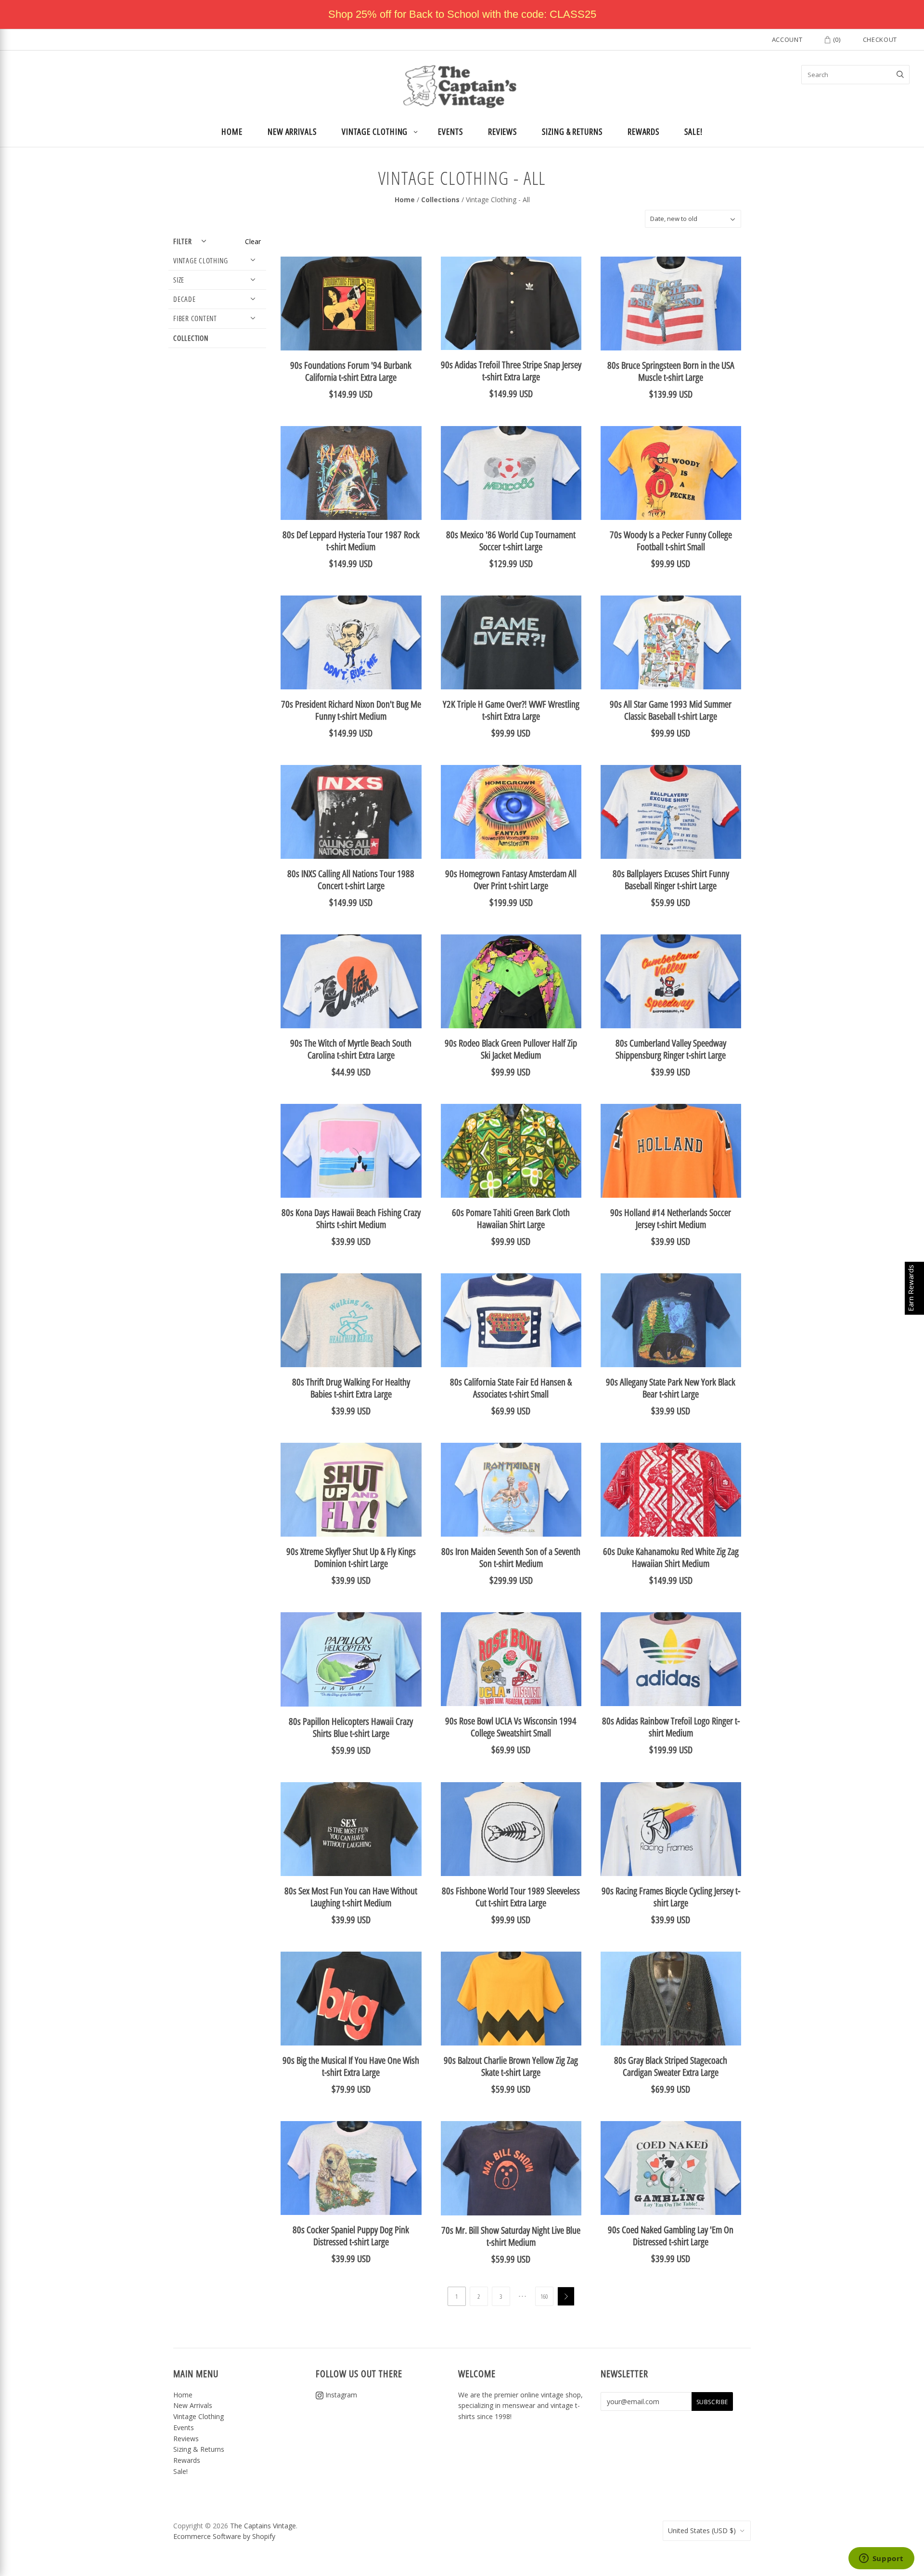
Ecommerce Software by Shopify (224, 2536)
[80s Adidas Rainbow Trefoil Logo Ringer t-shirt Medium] (671, 1659)
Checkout (880, 39)
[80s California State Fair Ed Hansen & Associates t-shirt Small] (511, 1320)
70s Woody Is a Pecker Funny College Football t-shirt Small (671, 541)
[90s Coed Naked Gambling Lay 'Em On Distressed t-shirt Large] (671, 2168)
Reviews (502, 131)
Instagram (340, 2395)
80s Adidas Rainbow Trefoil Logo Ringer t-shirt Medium (671, 1727)
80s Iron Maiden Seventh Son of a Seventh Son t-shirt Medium (511, 1557)
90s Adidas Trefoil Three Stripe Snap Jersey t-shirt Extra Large (511, 371)
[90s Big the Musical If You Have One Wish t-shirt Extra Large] (351, 1999)
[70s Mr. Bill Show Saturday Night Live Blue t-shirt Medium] (511, 2168)
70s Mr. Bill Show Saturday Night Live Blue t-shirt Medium (511, 2236)
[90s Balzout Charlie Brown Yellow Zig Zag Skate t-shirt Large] (511, 1999)
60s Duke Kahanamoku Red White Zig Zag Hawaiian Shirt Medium (671, 1557)
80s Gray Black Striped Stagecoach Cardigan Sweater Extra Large (671, 2066)
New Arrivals (292, 131)
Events (450, 131)
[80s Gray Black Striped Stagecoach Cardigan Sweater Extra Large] (671, 1999)
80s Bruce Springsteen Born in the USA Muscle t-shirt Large (671, 371)
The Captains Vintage (263, 2526)
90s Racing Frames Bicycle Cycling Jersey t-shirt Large (671, 1897)
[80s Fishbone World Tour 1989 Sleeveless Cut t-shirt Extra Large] (511, 1829)
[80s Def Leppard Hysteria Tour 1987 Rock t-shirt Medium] (351, 473)
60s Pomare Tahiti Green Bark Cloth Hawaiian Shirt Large (511, 1218)
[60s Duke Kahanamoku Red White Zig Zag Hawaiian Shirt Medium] (671, 1490)
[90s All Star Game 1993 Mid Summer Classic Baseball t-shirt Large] (671, 642)
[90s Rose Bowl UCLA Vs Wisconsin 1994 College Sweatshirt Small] (511, 1659)
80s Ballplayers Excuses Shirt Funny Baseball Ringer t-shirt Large (671, 880)
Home (232, 131)
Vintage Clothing (375, 131)
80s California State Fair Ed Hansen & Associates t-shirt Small (511, 1388)
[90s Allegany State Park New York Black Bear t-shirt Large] (671, 1320)
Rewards (643, 131)
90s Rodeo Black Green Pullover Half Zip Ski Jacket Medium (511, 1049)
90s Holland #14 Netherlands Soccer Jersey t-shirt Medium (671, 1218)
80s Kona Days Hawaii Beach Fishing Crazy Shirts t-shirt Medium (351, 1218)
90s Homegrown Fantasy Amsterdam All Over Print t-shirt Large (511, 880)
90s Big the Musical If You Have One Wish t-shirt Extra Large (351, 2066)
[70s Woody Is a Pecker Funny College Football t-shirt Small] (671, 473)
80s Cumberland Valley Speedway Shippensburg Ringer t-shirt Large (671, 1049)
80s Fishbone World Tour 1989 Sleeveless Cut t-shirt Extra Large (511, 1897)
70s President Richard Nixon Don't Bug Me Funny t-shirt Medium (351, 710)
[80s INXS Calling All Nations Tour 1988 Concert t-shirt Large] (351, 812)
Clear (253, 241)
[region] (462, 14)
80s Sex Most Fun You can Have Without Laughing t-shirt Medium (351, 1897)
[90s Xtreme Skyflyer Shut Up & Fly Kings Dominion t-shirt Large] (351, 1490)
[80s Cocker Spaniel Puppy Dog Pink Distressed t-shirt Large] (351, 2168)
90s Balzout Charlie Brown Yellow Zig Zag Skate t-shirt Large (511, 2066)
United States (702, 2531)
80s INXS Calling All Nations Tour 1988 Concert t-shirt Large (351, 880)
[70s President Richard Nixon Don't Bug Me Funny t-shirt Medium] (351, 642)
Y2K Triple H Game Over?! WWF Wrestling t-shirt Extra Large (511, 710)
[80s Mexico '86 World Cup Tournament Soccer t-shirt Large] (511, 473)
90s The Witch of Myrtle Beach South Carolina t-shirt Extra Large (351, 1049)
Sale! (693, 131)
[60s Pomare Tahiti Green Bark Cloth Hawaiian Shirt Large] (511, 1151)
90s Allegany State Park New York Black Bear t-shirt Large (671, 1388)
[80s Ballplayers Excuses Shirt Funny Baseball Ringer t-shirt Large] (671, 812)
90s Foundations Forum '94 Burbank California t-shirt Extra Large (351, 371)
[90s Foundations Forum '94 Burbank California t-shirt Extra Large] (351, 304)
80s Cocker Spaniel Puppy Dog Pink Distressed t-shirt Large (351, 2236)
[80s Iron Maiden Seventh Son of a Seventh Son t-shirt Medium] (511, 1490)
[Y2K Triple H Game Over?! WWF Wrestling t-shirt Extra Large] (511, 642)
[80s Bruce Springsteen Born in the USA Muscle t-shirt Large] (671, 304)
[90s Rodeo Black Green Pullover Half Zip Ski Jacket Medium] (511, 981)
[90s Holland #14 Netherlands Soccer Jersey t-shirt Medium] (671, 1151)
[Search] (900, 75)
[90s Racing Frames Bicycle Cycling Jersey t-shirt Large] (671, 1829)
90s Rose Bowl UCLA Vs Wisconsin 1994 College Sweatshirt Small (511, 1727)
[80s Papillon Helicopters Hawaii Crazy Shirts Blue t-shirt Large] (351, 1659)
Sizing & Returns (572, 131)
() (836, 39)
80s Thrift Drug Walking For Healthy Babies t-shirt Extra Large (351, 1388)
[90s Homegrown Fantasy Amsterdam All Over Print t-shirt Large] (511, 812)
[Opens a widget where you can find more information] (881, 2559)
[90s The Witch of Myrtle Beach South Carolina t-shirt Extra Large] (351, 981)
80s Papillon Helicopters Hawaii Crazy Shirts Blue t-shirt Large (351, 1727)
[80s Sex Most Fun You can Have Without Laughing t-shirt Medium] (351, 1829)
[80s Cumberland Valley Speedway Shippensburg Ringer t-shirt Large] (671, 981)
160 (544, 2296)
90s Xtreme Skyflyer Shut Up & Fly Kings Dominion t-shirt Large (351, 1557)
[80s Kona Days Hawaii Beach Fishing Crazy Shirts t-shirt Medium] (351, 1151)
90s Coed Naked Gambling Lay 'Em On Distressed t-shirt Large (671, 2236)
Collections (440, 200)
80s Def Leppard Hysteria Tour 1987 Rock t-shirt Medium (351, 541)
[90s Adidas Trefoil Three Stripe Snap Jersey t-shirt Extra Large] (511, 303)
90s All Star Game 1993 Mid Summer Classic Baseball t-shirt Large (671, 710)
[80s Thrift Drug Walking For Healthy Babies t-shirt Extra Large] (351, 1320)
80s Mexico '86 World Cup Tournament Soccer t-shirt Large (511, 541)
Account (787, 39)
